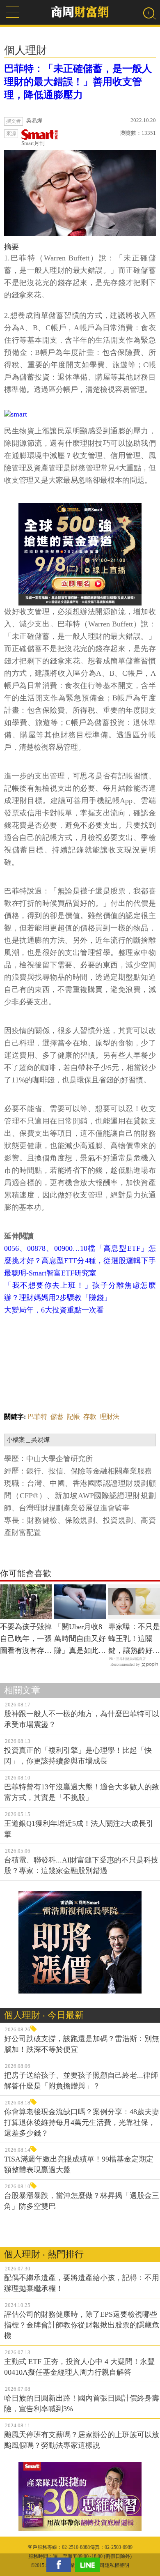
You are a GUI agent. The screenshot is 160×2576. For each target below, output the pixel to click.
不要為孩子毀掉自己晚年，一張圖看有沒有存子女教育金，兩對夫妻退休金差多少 (26, 1639)
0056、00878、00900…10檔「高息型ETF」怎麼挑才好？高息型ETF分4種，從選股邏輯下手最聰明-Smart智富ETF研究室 (80, 1261)
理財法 (110, 1417)
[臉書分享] (61, 2565)
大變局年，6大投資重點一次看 (54, 1310)
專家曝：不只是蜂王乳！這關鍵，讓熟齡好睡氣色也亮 (134, 1639)
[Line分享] (89, 2565)
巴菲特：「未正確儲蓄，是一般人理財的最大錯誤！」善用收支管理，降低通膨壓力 (78, 82)
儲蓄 (57, 1417)
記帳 (73, 1417)
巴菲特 (37, 1417)
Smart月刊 (33, 143)
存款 (90, 1417)
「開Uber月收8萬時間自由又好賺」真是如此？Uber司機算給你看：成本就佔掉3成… (80, 1639)
